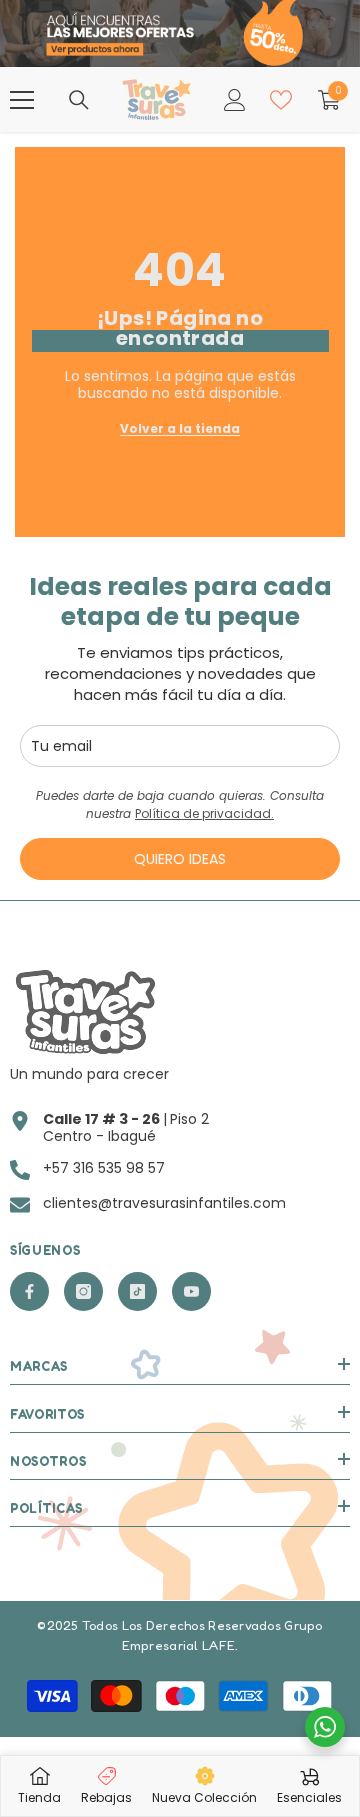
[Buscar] (79, 100)
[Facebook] (29, 1291)
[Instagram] (83, 1291)
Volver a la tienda (180, 428)
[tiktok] (137, 1291)
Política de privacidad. (204, 813)
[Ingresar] (235, 100)
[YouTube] (191, 1291)
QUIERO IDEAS (180, 859)
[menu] (22, 100)
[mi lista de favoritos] (281, 100)
